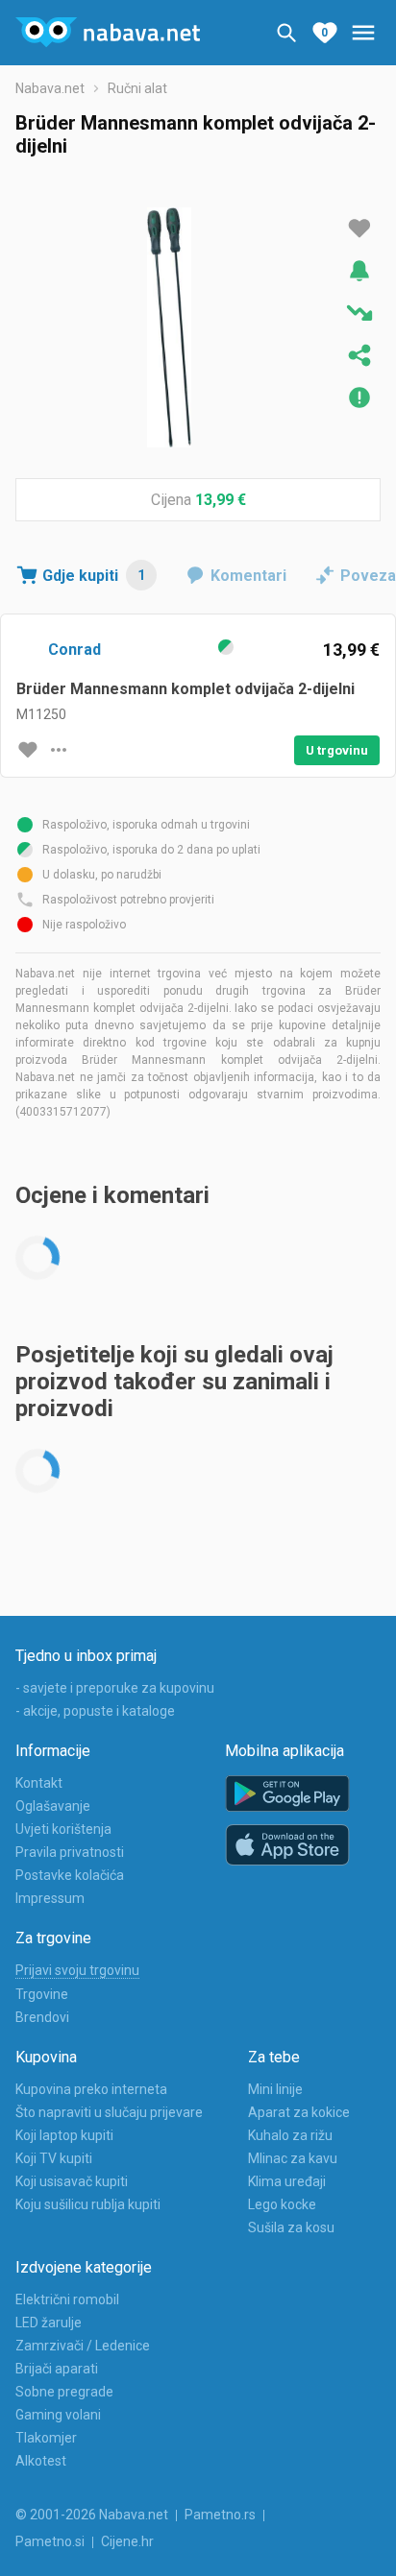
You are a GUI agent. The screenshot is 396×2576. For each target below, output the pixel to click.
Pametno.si (50, 2541)
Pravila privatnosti (70, 1852)
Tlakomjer (46, 2438)
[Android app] (287, 1794)
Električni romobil (67, 2299)
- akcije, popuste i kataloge (95, 1711)
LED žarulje (49, 2323)
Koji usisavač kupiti (72, 2181)
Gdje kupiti (94, 576)
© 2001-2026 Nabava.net (92, 2515)
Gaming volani (58, 2415)
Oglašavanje (53, 1806)
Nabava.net (50, 88)
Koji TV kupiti (54, 2158)
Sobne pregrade (64, 2392)
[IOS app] (287, 1845)
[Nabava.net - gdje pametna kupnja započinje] (108, 33)
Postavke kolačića (70, 1875)
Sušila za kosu (291, 2227)
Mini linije (275, 2089)
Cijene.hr (127, 2541)
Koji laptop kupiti (64, 2135)
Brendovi (42, 2017)
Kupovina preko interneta (91, 2089)
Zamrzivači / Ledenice (83, 2346)
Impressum (50, 1898)
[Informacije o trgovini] (59, 750)
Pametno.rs (220, 2515)
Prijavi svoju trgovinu (77, 1970)
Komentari (248, 576)
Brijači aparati (57, 2369)
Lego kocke (282, 2204)
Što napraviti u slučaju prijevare (109, 2112)
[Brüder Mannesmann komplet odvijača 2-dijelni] (169, 327)
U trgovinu (337, 750)
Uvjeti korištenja (63, 1829)
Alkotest (41, 2461)
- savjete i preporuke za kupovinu (115, 1688)
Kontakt (39, 1783)
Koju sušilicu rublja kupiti (88, 2204)
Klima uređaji (287, 2181)
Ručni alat (137, 88)
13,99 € (221, 500)
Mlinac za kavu (293, 2158)
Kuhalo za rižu (290, 2135)
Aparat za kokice (299, 2112)
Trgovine (42, 1994)
